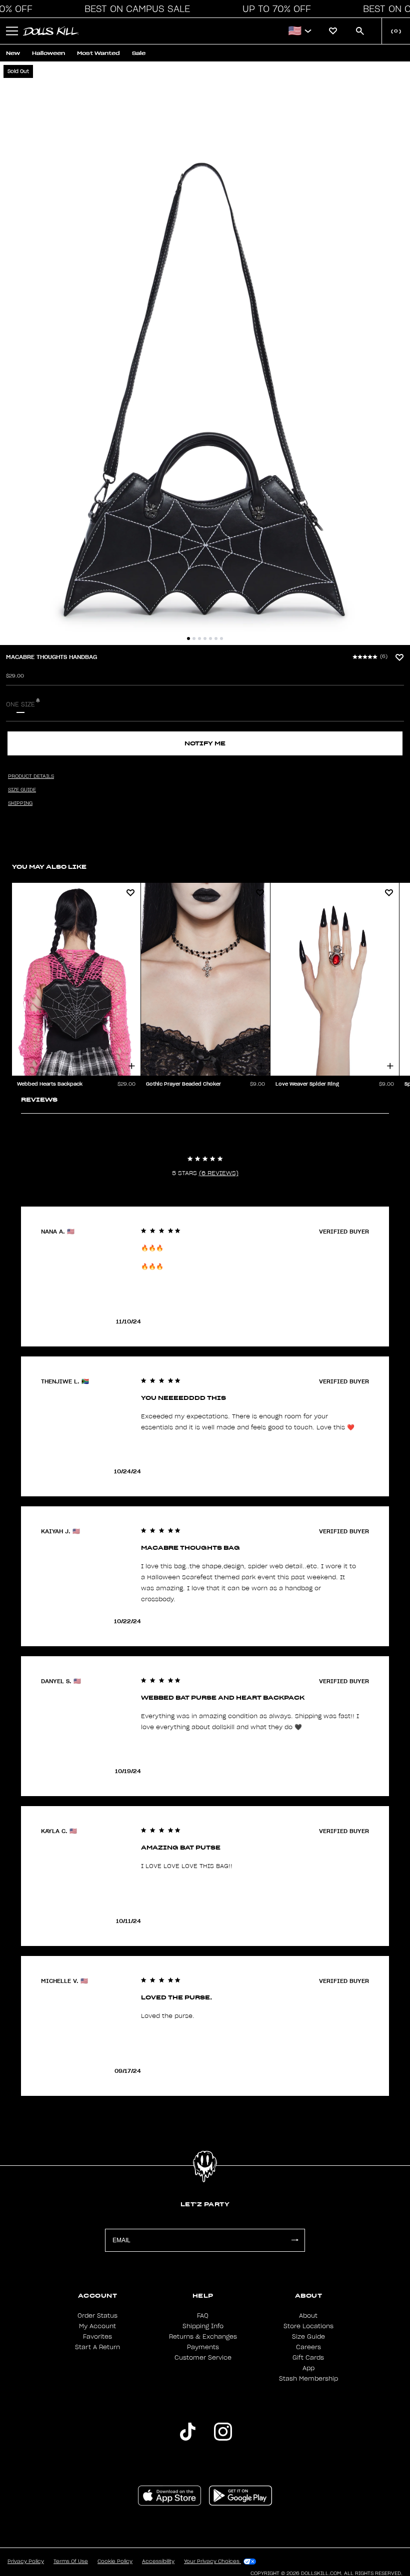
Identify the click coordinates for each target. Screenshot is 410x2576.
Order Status (97, 2316)
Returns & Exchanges (203, 2337)
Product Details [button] (31, 776)
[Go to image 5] (210, 639)
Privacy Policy (26, 2562)
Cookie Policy (115, 2562)
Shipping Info (203, 2326)
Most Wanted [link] (98, 53)
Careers (308, 2347)
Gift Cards (308, 2358)
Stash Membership (308, 2379)
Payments (203, 2347)
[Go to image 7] (221, 639)
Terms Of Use (71, 2562)
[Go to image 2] (194, 639)
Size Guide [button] (22, 790)
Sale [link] (139, 53)
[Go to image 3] (199, 639)
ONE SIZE (20, 704)
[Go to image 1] (188, 639)
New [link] (13, 53)
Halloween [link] (48, 53)
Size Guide (308, 2337)
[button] (134, 9)
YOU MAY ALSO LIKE (49, 867)
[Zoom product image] (205, 353)
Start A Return (97, 2347)
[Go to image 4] (205, 639)
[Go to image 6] (216, 639)
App (308, 2368)
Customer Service (203, 2358)
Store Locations (308, 2326)
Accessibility (158, 2562)
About (308, 2316)
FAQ (203, 2316)
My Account (97, 2326)
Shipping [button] (20, 803)
